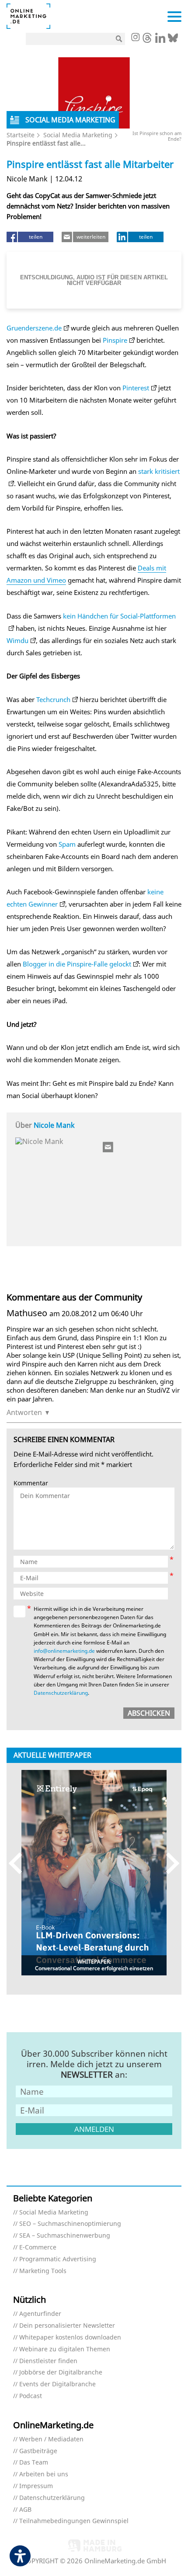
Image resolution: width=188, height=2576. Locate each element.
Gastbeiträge (38, 2451)
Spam (67, 844)
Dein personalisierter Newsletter (67, 2326)
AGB (25, 2510)
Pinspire (115, 340)
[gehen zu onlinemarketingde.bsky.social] (173, 40)
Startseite (21, 135)
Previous (19, 1863)
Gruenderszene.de (34, 328)
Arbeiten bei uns (44, 2474)
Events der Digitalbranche (57, 2384)
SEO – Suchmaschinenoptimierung (70, 2224)
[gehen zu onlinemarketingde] (135, 38)
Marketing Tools (43, 2271)
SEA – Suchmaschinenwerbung (65, 2236)
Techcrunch (53, 699)
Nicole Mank (54, 1125)
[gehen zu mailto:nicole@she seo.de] (108, 1147)
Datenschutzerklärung (61, 1693)
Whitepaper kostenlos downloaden (70, 2338)
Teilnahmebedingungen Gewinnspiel (74, 2521)
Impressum (36, 2486)
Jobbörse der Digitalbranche (61, 2373)
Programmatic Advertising (58, 2259)
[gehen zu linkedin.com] (160, 40)
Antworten (24, 1412)
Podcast (31, 2396)
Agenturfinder (40, 2314)
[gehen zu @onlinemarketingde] (147, 40)
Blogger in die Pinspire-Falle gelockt (77, 964)
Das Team (34, 2463)
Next (169, 1863)
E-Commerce (38, 2247)
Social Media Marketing (78, 135)
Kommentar (31, 1483)
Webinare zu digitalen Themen (65, 2349)
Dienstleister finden (48, 2361)
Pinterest (136, 388)
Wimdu (17, 640)
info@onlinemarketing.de (64, 1651)
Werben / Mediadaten (51, 2439)
